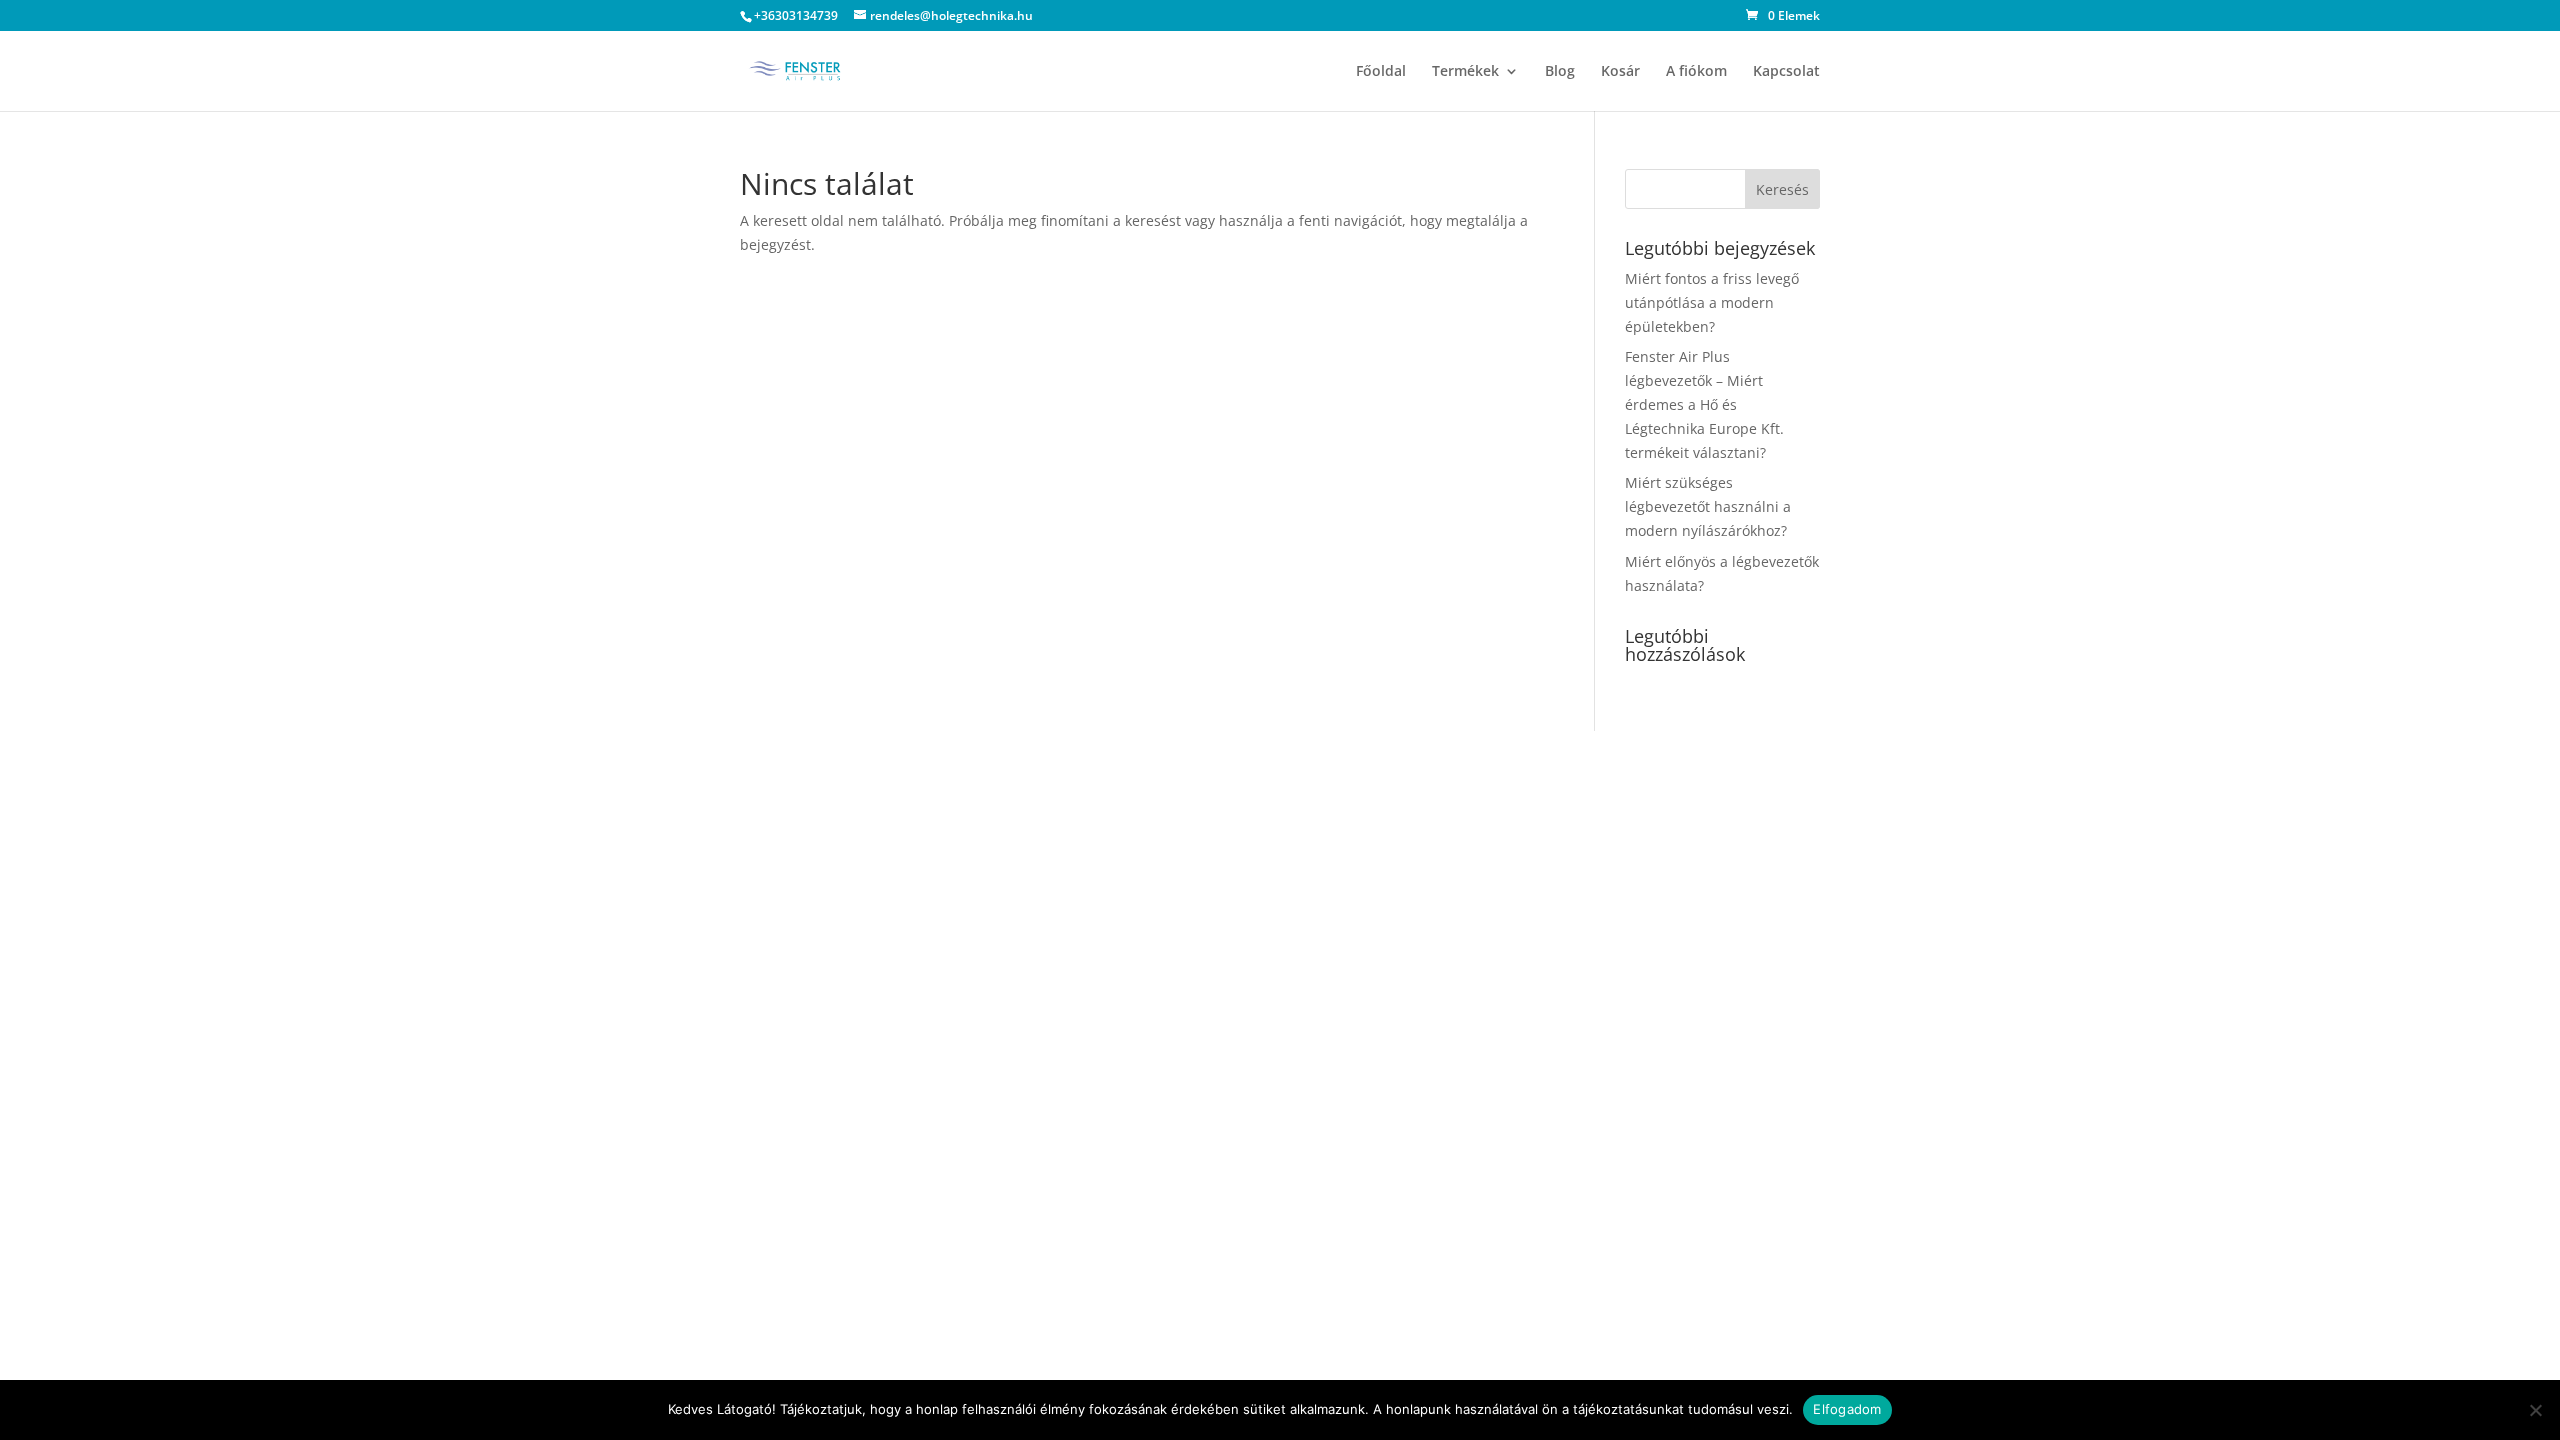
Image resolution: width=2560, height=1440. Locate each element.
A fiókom (1696, 72)
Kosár (1620, 72)
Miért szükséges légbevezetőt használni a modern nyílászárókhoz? (1708, 506)
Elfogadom (1847, 1409)
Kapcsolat (1786, 72)
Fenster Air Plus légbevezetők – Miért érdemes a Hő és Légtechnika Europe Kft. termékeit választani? (1704, 404)
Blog (1560, 72)
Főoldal (1381, 72)
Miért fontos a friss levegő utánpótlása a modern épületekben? (1712, 302)
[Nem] (2535, 1410)
